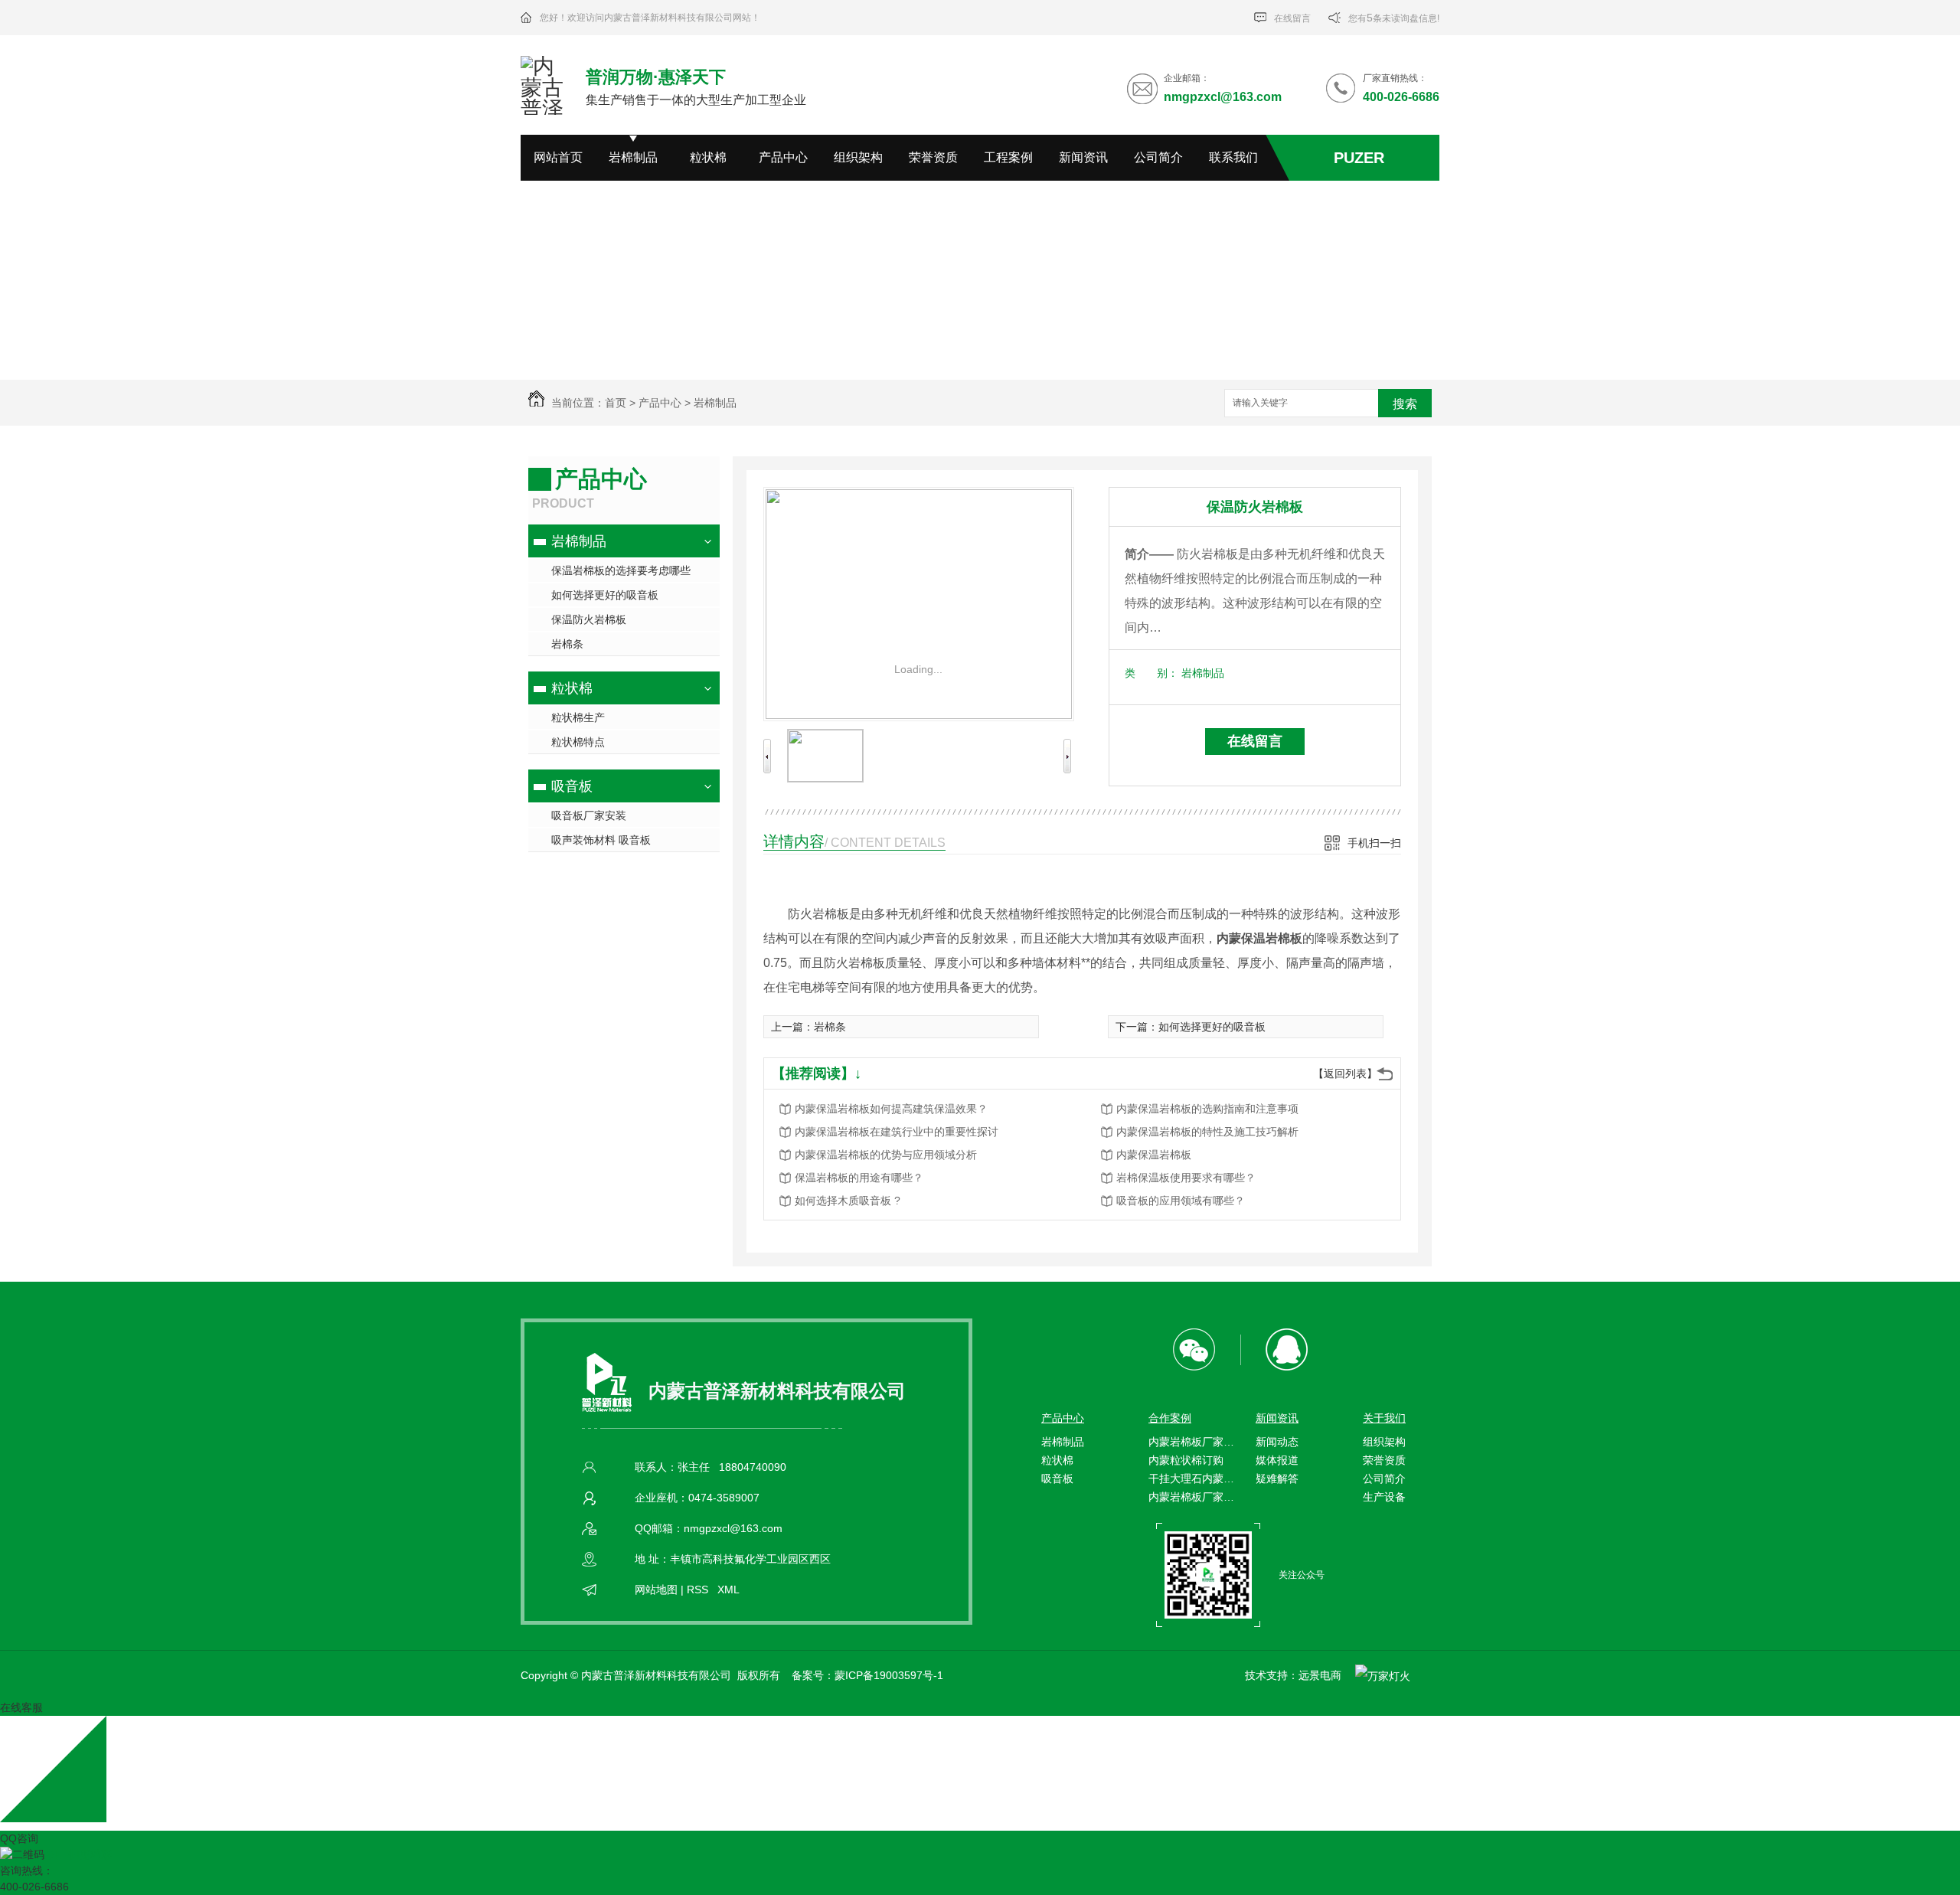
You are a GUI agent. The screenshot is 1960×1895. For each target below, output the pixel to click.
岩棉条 (567, 644)
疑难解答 (1277, 1478)
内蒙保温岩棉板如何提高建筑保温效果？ (891, 1109)
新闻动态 (1277, 1442)
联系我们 (1233, 157)
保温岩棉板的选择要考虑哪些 (621, 570)
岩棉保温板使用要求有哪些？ (1186, 1178)
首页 (616, 403)
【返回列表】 (1345, 1073)
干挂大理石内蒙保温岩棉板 (1194, 1478)
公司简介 (1158, 157)
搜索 (1405, 404)
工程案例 (1008, 157)
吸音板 (572, 786)
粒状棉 (708, 157)
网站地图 (656, 1590)
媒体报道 (1277, 1460)
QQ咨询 (19, 1838)
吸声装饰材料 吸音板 (601, 840)
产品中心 (783, 157)
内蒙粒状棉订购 (1186, 1460)
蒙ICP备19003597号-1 (889, 1675)
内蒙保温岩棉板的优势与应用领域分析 (886, 1155)
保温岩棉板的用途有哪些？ (859, 1178)
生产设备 (1384, 1497)
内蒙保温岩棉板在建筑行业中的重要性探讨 (897, 1132)
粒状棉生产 (578, 717)
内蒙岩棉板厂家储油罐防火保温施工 (1194, 1497)
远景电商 (1320, 1675)
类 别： (1151, 673)
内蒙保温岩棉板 (1154, 1155)
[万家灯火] (1379, 1675)
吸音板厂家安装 (589, 815)
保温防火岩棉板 (589, 619)
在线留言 (1291, 18)
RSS (699, 1590)
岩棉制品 (633, 157)
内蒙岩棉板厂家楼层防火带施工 (1194, 1442)
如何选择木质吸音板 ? (848, 1201)
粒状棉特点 (578, 742)
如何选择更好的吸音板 (605, 595)
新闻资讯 (1083, 157)
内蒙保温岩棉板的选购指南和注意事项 (1207, 1109)
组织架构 (858, 157)
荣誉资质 (933, 157)
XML (728, 1590)
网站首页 (558, 157)
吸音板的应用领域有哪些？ (1181, 1201)
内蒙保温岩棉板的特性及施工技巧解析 (1207, 1132)
